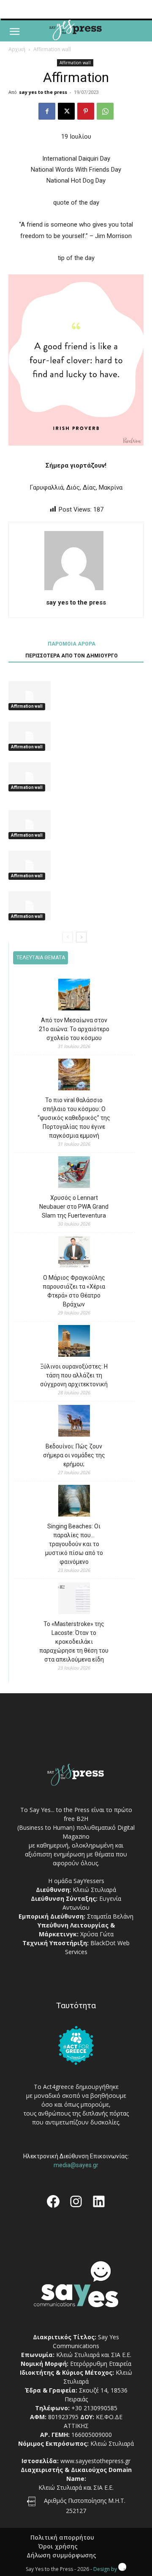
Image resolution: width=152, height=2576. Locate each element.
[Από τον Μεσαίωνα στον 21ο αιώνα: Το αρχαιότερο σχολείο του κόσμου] (74, 996)
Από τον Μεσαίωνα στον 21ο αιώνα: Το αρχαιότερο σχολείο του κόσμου (74, 1029)
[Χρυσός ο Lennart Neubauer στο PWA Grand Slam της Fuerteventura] (74, 1173)
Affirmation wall (52, 49)
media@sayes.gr (76, 2165)
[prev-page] (68, 937)
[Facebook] (47, 111)
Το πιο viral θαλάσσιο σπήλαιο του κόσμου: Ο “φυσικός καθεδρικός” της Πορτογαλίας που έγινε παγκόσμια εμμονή (74, 1118)
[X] (66, 111)
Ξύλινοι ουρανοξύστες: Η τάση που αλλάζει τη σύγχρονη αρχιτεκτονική (74, 1375)
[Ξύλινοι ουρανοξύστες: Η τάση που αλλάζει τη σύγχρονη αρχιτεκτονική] (74, 1342)
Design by (106, 2569)
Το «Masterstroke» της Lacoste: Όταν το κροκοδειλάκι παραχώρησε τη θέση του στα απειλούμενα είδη (74, 1642)
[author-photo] (76, 590)
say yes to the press (43, 92)
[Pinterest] (86, 111)
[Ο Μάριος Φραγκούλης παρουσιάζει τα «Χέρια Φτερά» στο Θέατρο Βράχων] (74, 1253)
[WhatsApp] (105, 111)
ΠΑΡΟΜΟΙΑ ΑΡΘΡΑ (72, 644)
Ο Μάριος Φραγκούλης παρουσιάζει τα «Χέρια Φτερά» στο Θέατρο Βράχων (74, 1291)
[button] (14, 32)
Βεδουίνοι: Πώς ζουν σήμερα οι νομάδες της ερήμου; (74, 1455)
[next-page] (81, 937)
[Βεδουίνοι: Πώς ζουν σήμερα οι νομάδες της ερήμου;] (74, 1422)
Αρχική (17, 49)
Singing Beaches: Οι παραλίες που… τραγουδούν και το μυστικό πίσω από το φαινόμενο (74, 1544)
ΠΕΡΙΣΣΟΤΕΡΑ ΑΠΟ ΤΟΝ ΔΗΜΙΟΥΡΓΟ (72, 656)
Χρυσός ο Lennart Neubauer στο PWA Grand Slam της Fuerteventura (74, 1207)
